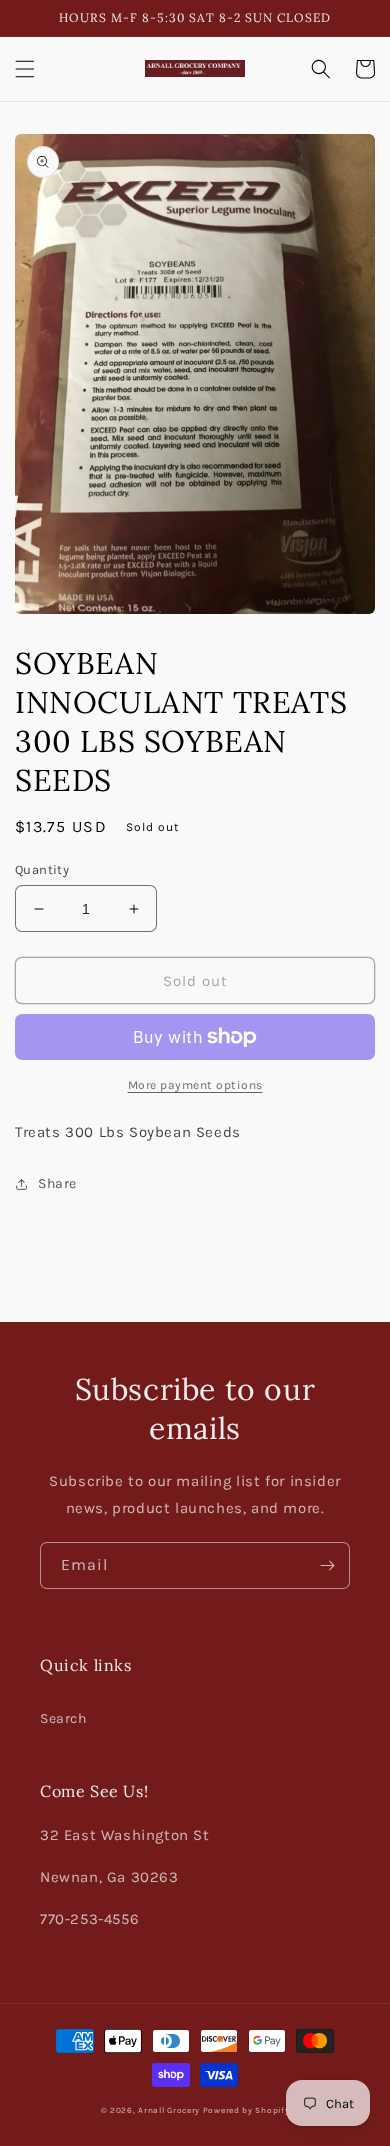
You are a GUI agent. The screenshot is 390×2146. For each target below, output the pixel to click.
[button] (25, 69)
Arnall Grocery (169, 2110)
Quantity (42, 869)
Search (63, 1718)
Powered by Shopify (246, 2110)
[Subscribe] (327, 1565)
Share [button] (57, 1183)
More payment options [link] (195, 1085)
